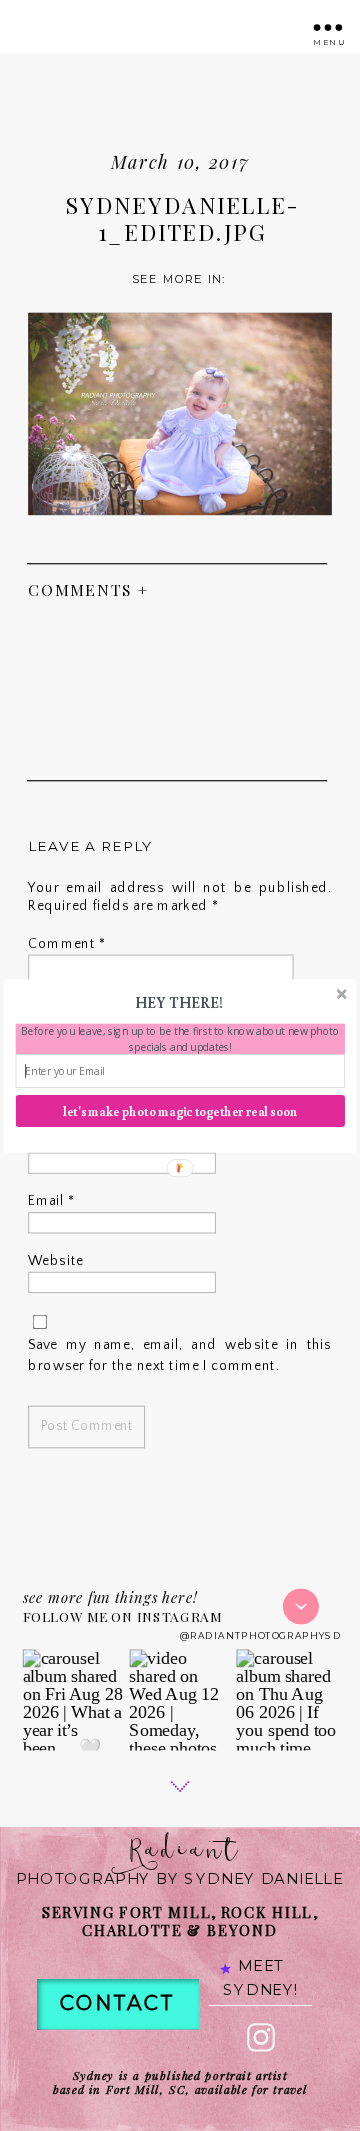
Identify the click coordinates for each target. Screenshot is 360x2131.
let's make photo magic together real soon (180, 1110)
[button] (179, 1002)
